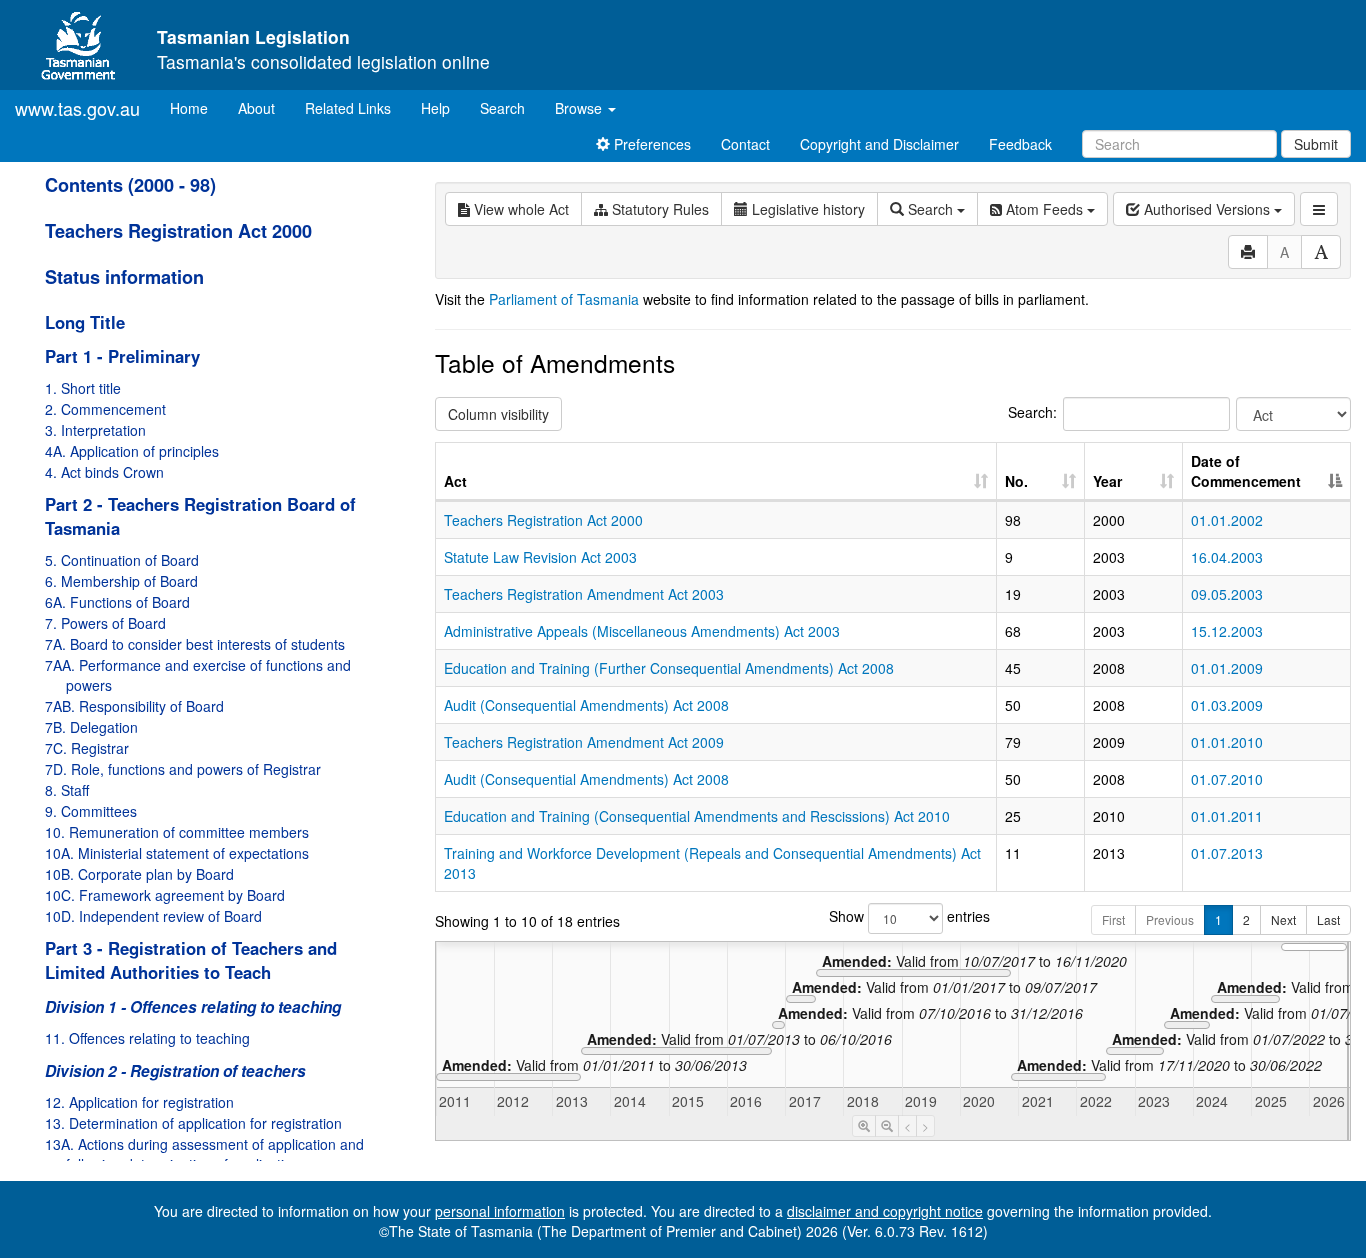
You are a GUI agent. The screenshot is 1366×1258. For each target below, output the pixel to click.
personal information (500, 1211)
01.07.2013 (1227, 853)
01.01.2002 (1227, 520)
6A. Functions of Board (117, 602)
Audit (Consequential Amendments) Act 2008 (586, 705)
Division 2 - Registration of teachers (175, 1071)
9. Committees (91, 811)
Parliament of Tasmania (564, 299)
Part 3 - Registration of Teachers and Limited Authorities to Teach (191, 960)
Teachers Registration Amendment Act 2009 (584, 742)
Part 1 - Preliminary (122, 356)
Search (502, 108)
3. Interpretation (95, 430)
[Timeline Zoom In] (864, 1126)
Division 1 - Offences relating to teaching (193, 1007)
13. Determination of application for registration (193, 1123)
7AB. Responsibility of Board (134, 706)
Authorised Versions (1207, 209)
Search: (1032, 412)
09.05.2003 (1227, 594)
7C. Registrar (87, 748)
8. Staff (67, 790)
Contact (745, 144)
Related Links (348, 108)
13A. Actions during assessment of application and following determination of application (204, 1154)
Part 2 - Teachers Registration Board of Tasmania (200, 516)
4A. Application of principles (132, 451)
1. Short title (83, 388)
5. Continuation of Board (122, 560)
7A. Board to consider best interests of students (195, 644)
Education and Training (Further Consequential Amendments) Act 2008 (669, 668)
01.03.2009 (1227, 705)
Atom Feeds (1044, 209)
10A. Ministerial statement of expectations (177, 853)
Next (1283, 919)
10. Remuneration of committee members (177, 832)
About (256, 108)
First (1113, 919)
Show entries (893, 916)
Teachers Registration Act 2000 (178, 231)
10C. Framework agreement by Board (165, 895)
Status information (124, 277)
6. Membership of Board (121, 581)
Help (435, 108)
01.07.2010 (1227, 779)
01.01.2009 (1227, 668)
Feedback (1020, 144)
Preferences (650, 144)
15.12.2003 (1227, 631)
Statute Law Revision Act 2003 (540, 557)
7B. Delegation (91, 727)
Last (1328, 919)
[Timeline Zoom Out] (887, 1126)
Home (196, 107)
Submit (1316, 144)
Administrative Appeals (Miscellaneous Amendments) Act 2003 (642, 631)
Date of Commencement (1246, 471)
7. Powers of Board (105, 623)
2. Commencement (105, 409)
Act (455, 481)
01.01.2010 (1227, 742)
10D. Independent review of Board (153, 916)
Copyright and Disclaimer (879, 144)
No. (1016, 481)
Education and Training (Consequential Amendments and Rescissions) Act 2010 (697, 816)
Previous (1170, 919)
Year (1107, 481)
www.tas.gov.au (77, 108)
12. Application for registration (139, 1102)
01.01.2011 (1227, 816)
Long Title (85, 322)
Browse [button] (580, 108)
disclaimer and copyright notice (885, 1211)
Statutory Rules (658, 209)
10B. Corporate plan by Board (139, 874)
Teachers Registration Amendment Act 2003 (584, 594)
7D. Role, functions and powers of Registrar (183, 769)
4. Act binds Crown (104, 472)
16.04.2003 (1227, 557)
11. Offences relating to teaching (147, 1038)
